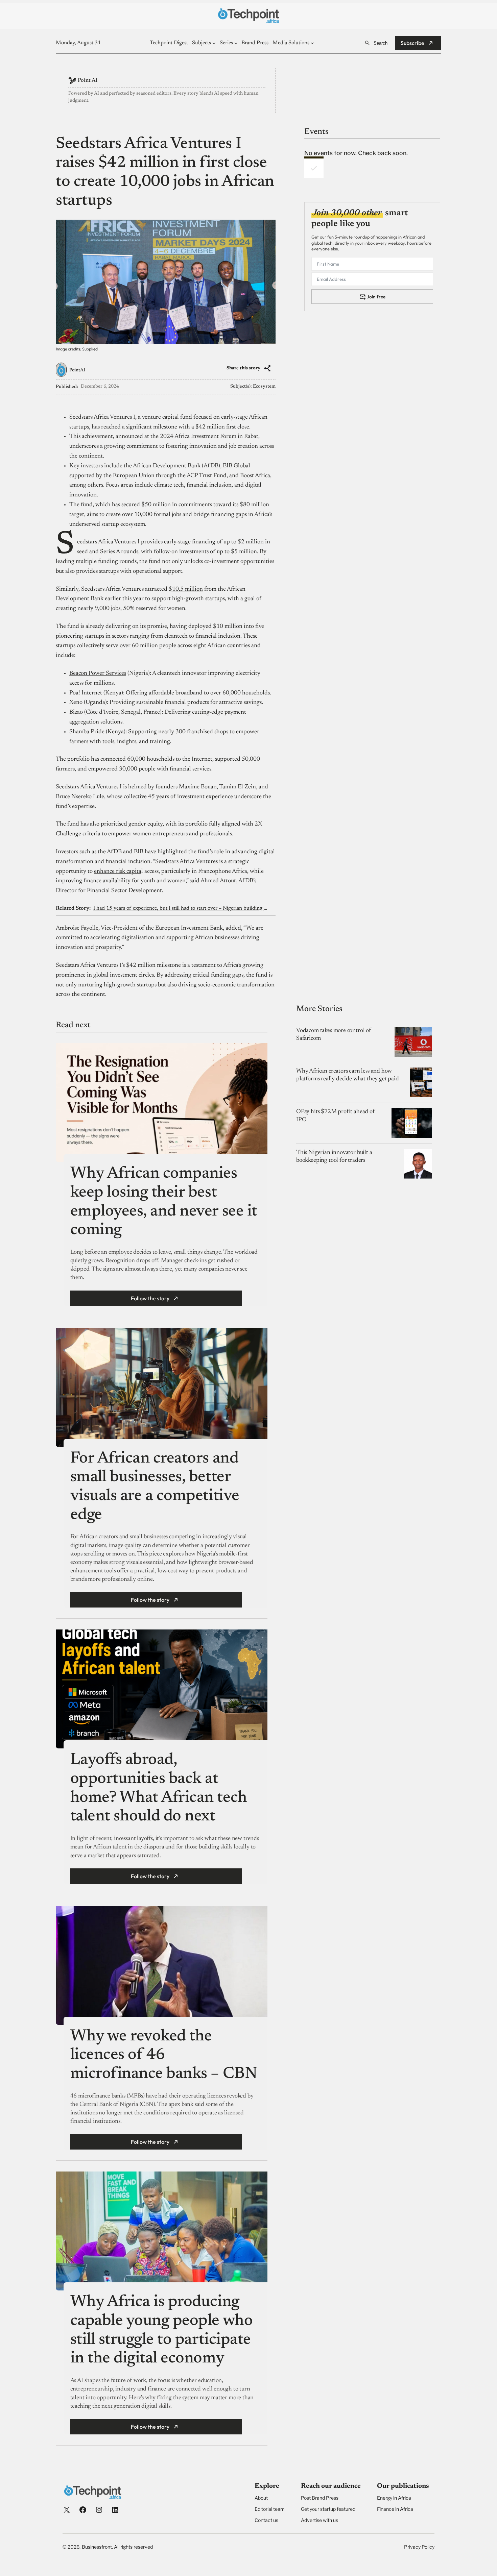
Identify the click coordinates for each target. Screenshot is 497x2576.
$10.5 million (186, 589)
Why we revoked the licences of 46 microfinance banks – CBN (164, 2055)
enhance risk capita (118, 872)
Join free (376, 296)
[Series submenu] (236, 43)
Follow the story (150, 1298)
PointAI (77, 370)
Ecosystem (264, 387)
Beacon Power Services (98, 673)
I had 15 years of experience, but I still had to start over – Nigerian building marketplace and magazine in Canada (181, 908)
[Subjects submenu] (214, 43)
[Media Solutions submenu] (312, 43)
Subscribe (412, 43)
